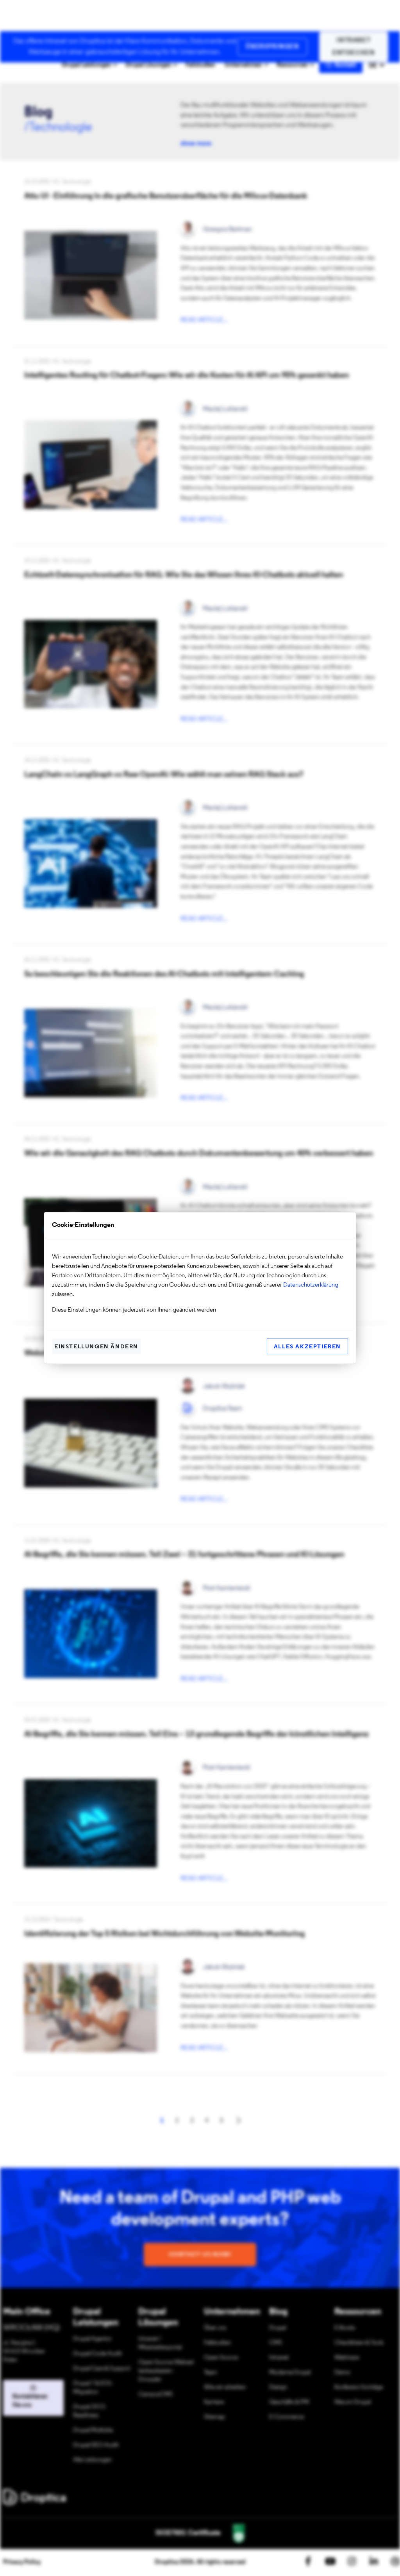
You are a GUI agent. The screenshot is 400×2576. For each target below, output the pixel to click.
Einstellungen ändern (96, 1347)
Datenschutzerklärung (311, 1285)
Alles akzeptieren (307, 1347)
